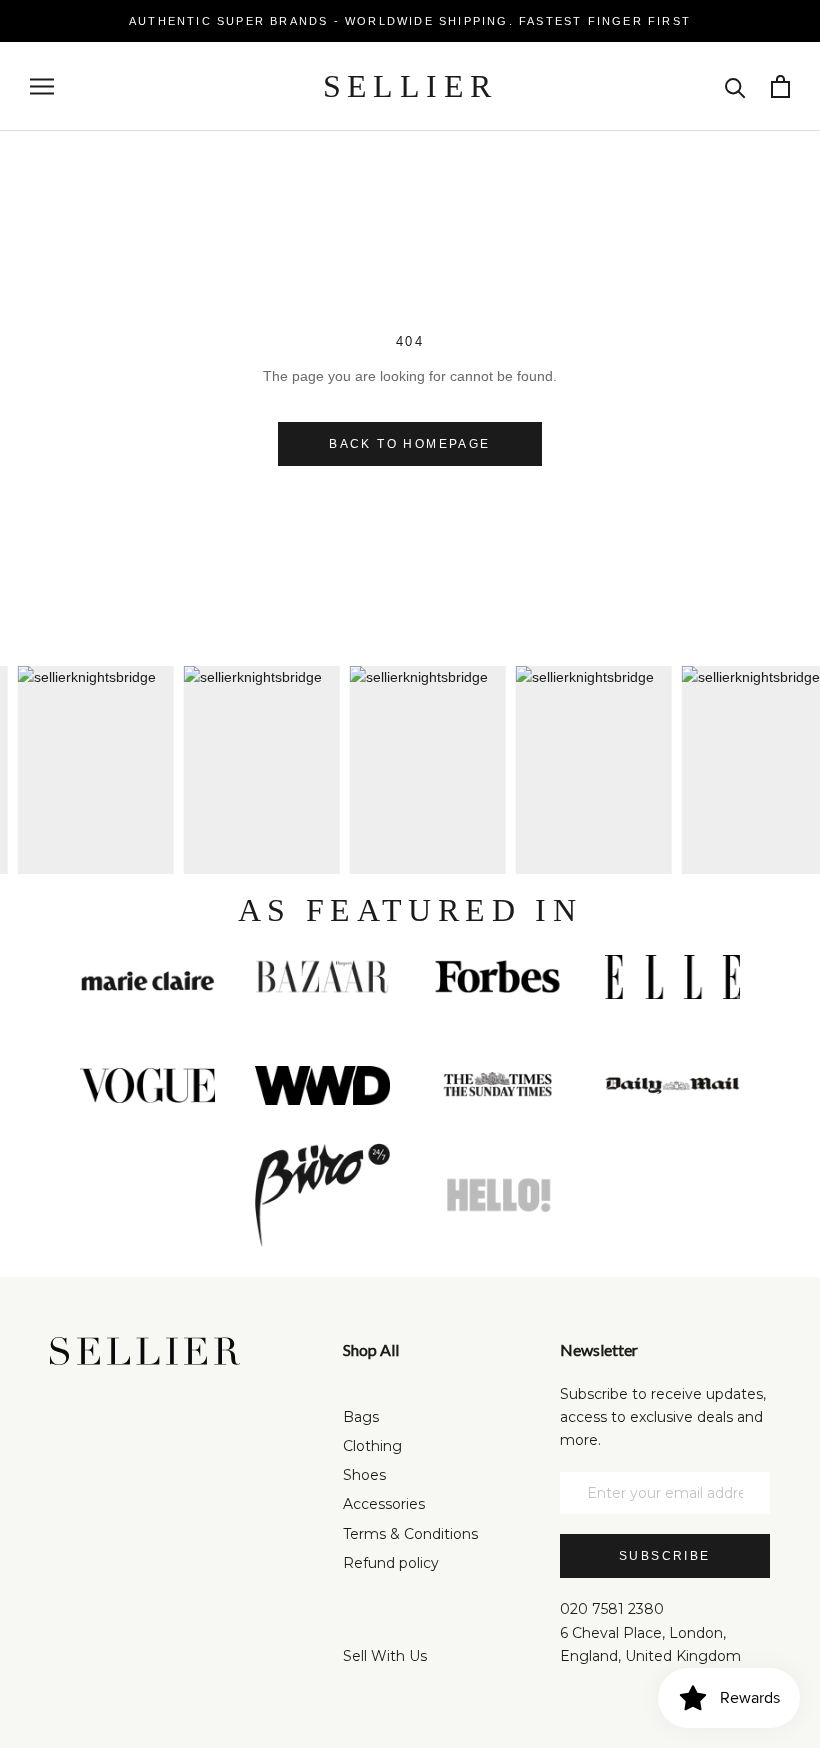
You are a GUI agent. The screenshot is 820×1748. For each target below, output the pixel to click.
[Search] (735, 86)
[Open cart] (780, 86)
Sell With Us (385, 1656)
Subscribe (665, 1556)
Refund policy (391, 1563)
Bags (361, 1417)
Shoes (364, 1475)
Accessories (384, 1504)
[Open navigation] (42, 86)
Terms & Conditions (410, 1534)
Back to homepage (409, 444)
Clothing (372, 1446)
